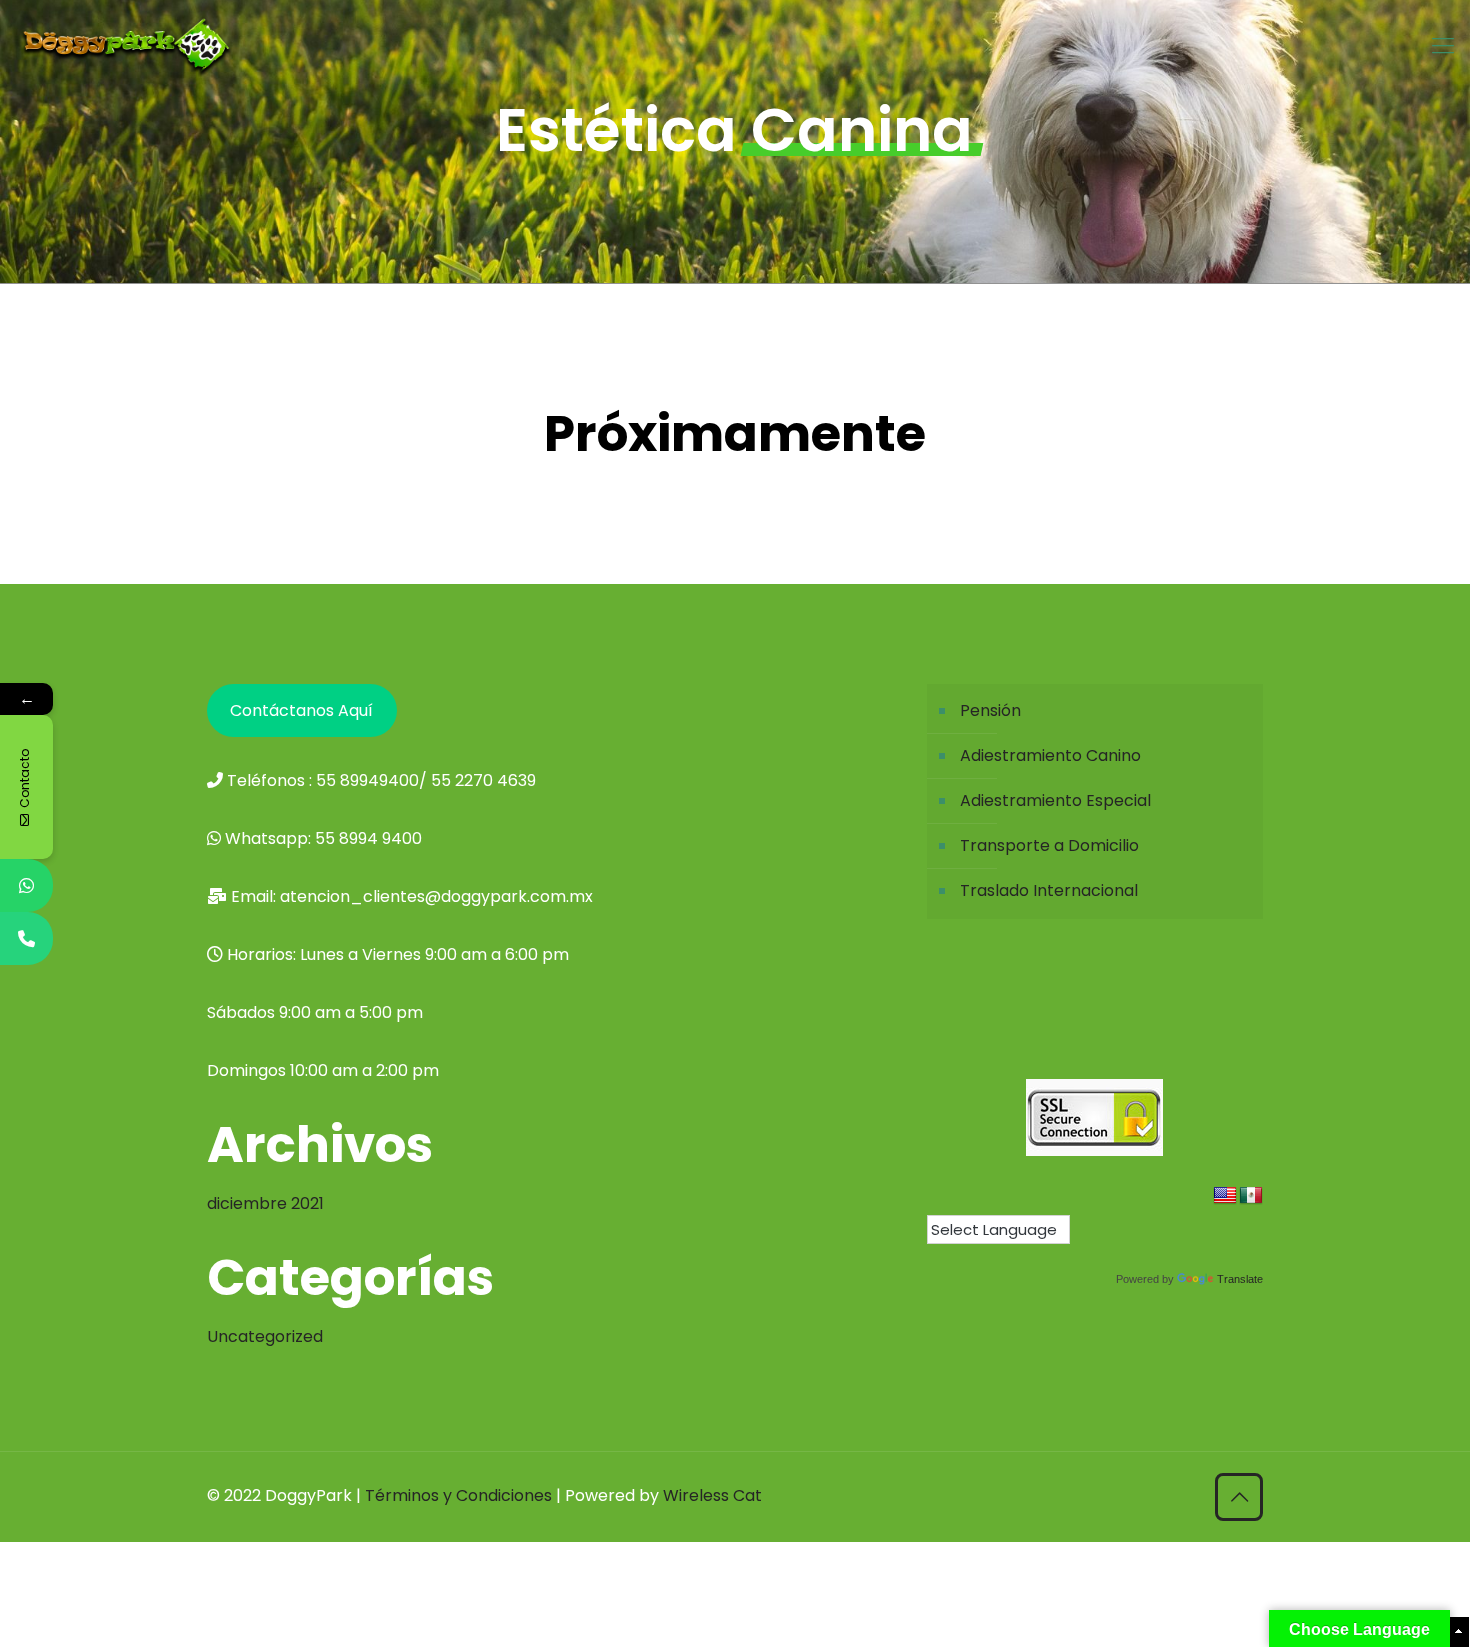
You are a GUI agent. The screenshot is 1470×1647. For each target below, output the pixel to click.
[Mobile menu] (1443, 46)
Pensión (990, 710)
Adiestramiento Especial (1055, 800)
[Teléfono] (26, 938)
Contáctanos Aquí (301, 710)
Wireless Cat (712, 1495)
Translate (1240, 1279)
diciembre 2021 (265, 1203)
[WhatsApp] (26, 885)
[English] (1225, 1196)
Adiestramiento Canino (1050, 755)
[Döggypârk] (126, 46)
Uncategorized (265, 1336)
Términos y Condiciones (460, 1495)
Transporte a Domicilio (1049, 845)
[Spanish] (1251, 1196)
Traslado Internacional (1049, 890)
